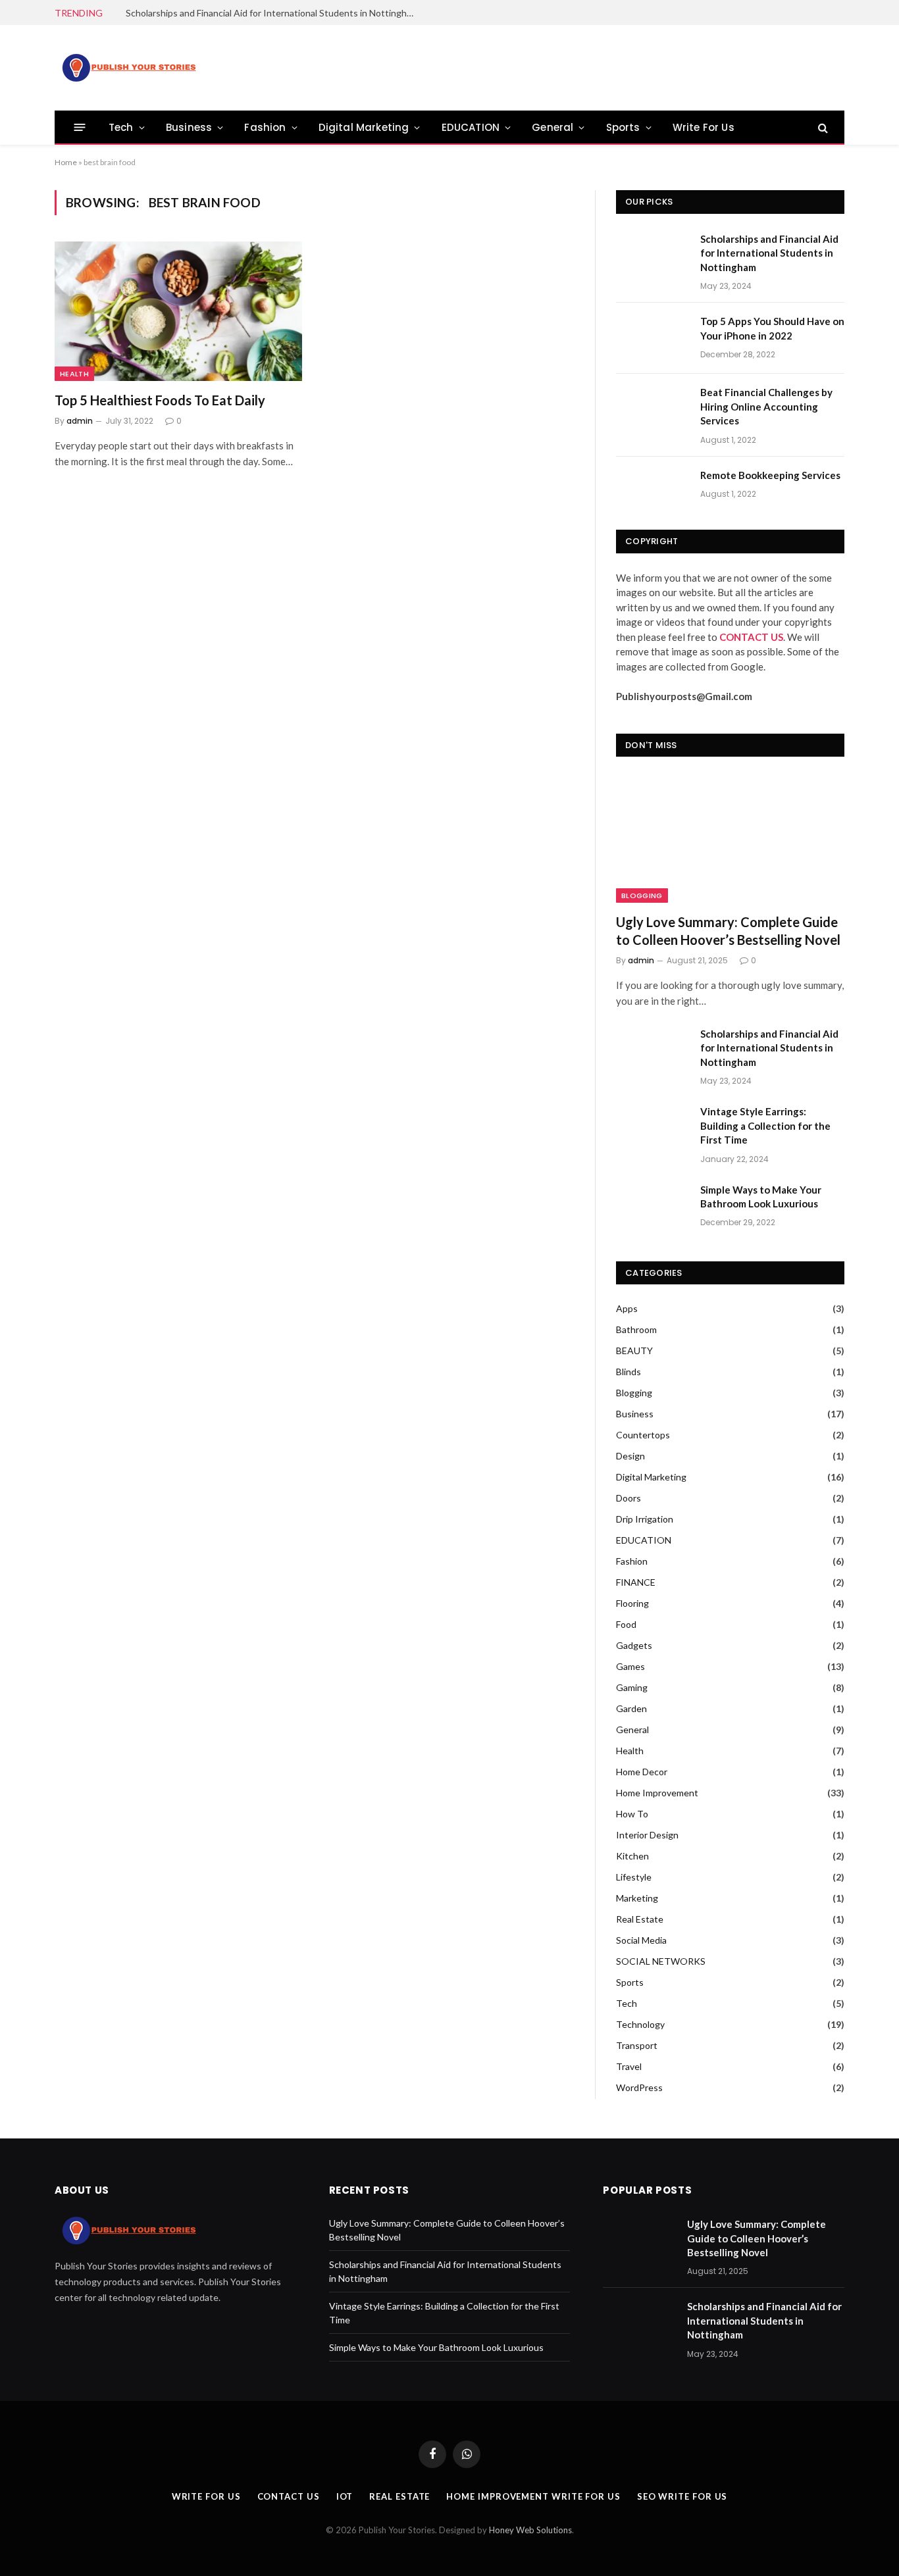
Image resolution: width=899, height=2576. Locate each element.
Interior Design (647, 1835)
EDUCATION (471, 127)
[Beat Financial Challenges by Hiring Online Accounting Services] (652, 409)
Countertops (643, 1435)
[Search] (822, 127)
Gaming (632, 1687)
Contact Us (289, 2496)
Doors (629, 1498)
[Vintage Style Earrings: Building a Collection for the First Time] (652, 1128)
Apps (627, 1308)
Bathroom (636, 1329)
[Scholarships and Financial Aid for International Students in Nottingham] (652, 256)
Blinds (629, 1372)
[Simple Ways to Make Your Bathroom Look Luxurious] (652, 1207)
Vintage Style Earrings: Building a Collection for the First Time (765, 1125)
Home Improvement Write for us (533, 2496)
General (552, 127)
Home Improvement (657, 1793)
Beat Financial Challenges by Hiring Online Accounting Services (766, 406)
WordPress (639, 2087)
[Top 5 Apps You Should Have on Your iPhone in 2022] (652, 338)
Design (630, 1456)
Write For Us (704, 127)
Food (626, 1624)
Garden (631, 1708)
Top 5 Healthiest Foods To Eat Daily (160, 400)
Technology (640, 2024)
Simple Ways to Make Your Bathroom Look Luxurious (761, 1197)
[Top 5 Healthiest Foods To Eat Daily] (178, 311)
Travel (629, 2066)
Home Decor (642, 1772)
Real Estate (640, 1919)
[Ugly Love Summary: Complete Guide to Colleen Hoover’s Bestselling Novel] (730, 838)
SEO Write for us (682, 2496)
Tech (121, 127)
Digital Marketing (364, 127)
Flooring (632, 1603)
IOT (345, 2496)
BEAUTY (634, 1351)
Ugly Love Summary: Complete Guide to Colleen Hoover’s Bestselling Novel (728, 931)
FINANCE (636, 1582)
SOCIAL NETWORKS (661, 1961)
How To (632, 1814)
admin (80, 421)
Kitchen (632, 1856)
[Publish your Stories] (128, 68)
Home (66, 162)
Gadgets (634, 1645)
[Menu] (80, 127)
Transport (637, 2045)
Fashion (265, 127)
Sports (623, 127)
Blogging (642, 896)
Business (189, 127)
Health (74, 374)
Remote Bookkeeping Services (770, 475)
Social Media (641, 1940)
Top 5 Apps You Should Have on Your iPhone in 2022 (772, 328)
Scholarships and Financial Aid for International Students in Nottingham (272, 13)
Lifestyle (634, 1877)
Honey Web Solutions (530, 2530)
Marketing (637, 1898)
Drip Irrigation (645, 1519)
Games (630, 1666)
